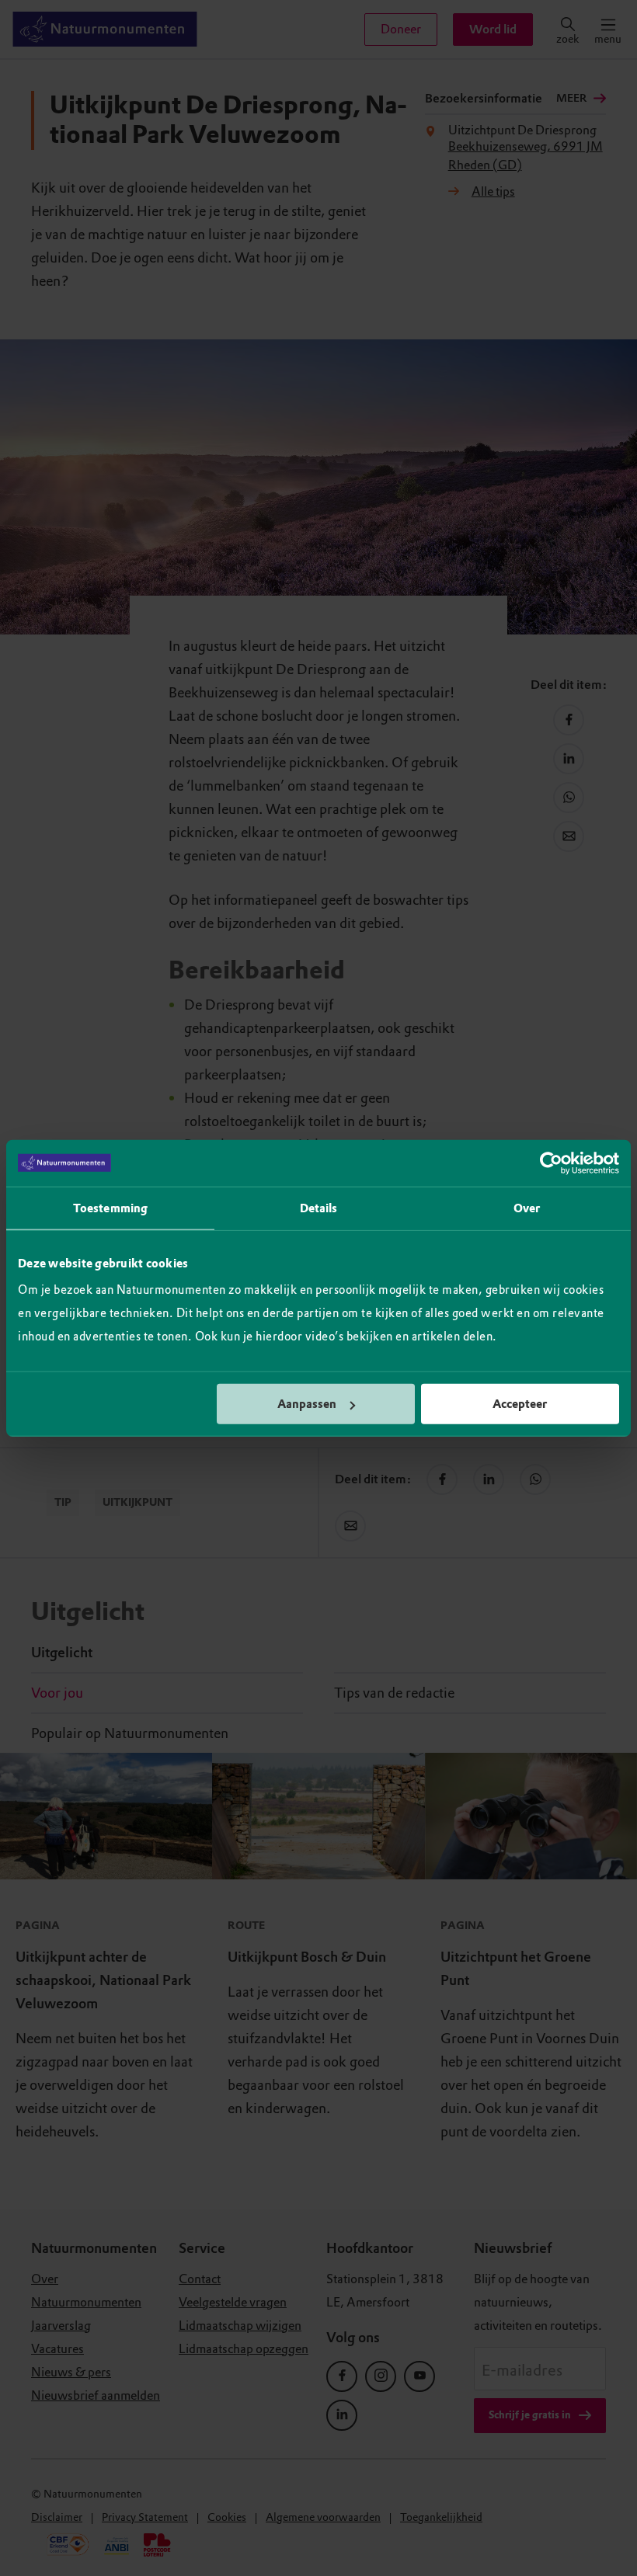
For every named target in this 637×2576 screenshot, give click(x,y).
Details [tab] (319, 1208)
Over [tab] (527, 1208)
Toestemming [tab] (110, 1208)
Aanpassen (307, 1404)
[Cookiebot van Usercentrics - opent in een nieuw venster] (551, 1163)
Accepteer (520, 1404)
